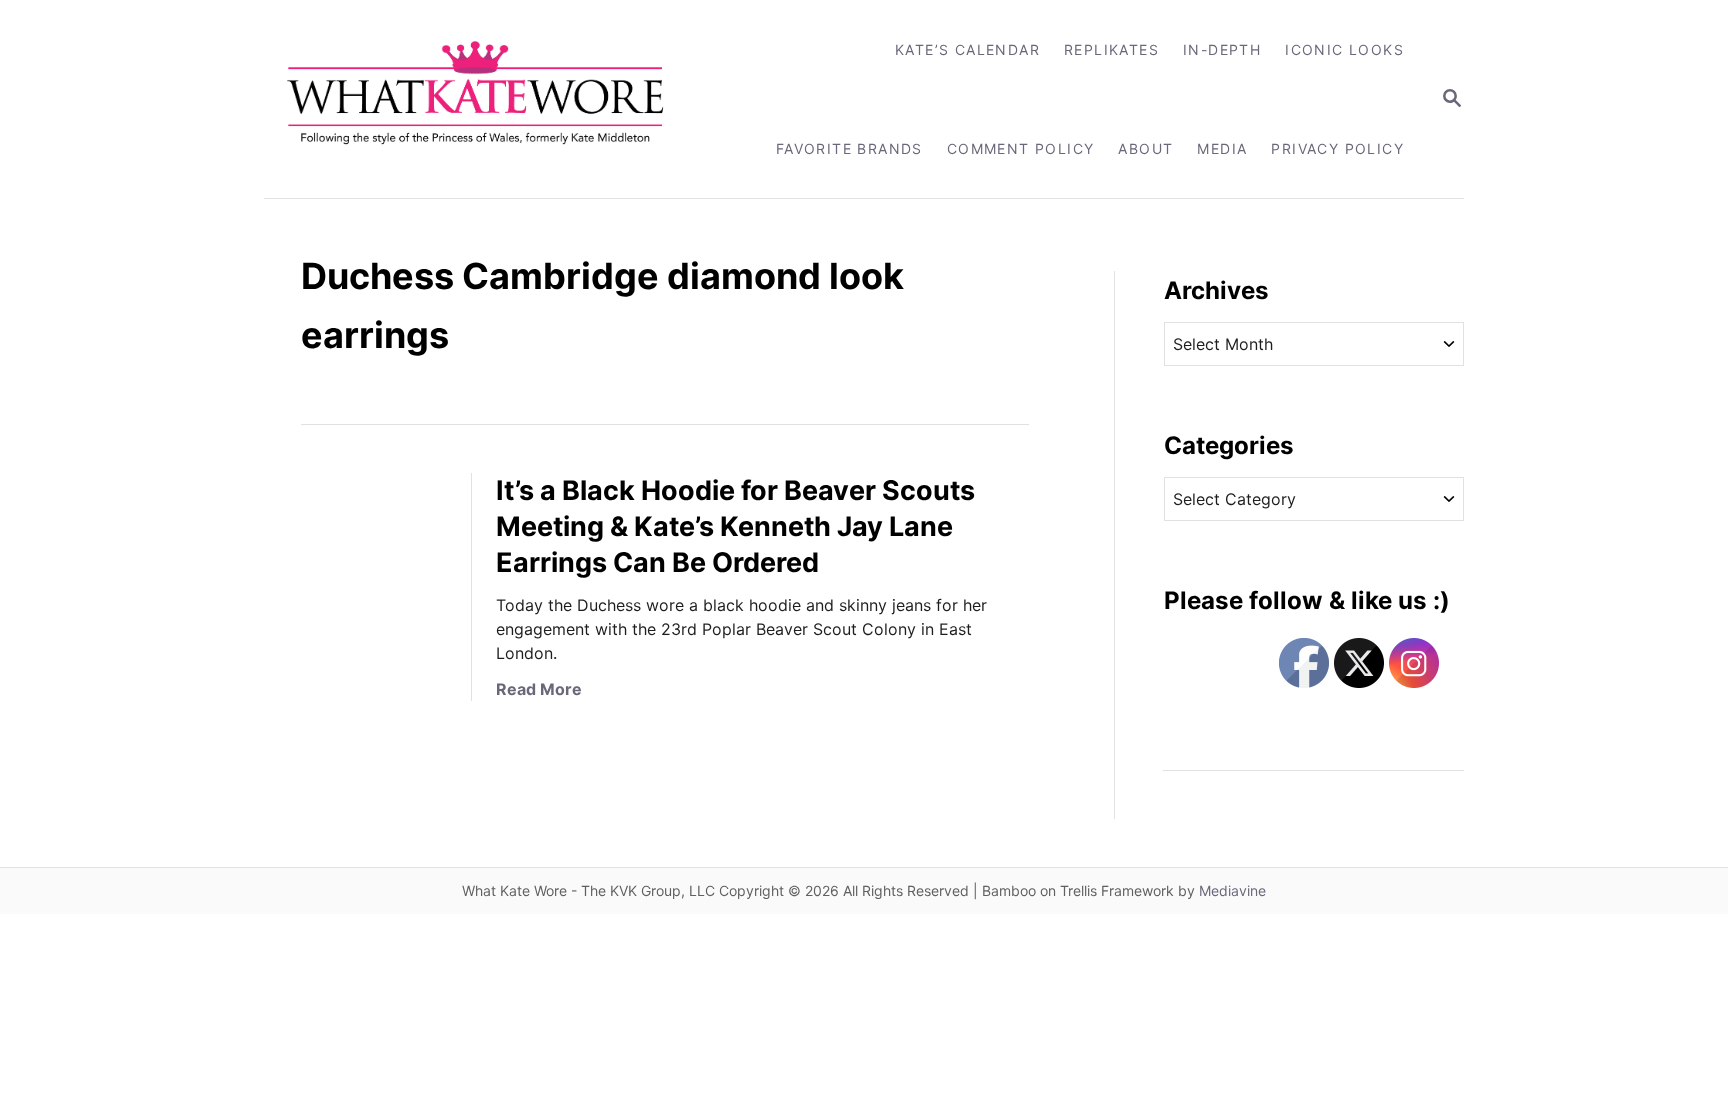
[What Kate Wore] (488, 99)
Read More (539, 689)
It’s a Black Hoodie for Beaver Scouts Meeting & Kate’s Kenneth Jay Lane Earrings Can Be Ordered (735, 526)
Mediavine (1232, 890)
